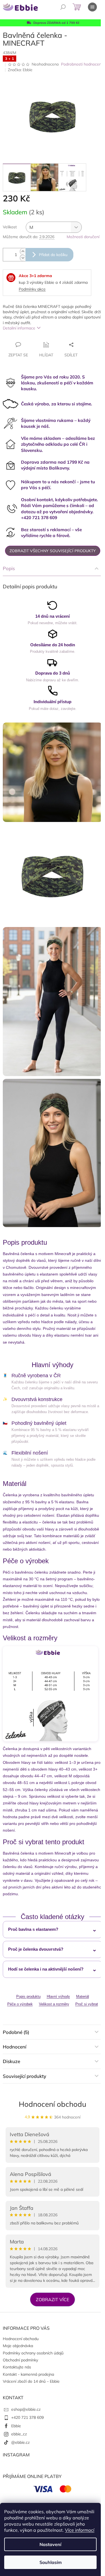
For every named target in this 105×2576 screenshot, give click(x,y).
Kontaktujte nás (17, 2367)
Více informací (80, 2530)
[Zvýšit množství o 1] (23, 251)
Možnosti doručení (83, 237)
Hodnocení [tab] (15, 2047)
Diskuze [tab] (11, 2061)
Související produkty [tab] (25, 2076)
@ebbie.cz (20, 2442)
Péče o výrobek (20, 2004)
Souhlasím (51, 2562)
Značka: (20, 70)
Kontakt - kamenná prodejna (28, 2374)
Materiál (83, 1997)
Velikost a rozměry (54, 2004)
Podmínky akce (32, 289)
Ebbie (16, 2426)
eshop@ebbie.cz (26, 2409)
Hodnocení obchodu (53, 2104)
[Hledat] (63, 7)
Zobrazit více (53, 2299)
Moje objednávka (18, 2346)
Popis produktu (28, 1997)
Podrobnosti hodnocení (82, 64)
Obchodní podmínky (20, 2360)
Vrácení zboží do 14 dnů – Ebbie (31, 2381)
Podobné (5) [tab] (16, 2032)
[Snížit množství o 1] (23, 258)
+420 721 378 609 (27, 2417)
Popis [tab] (9, 568)
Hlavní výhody (58, 1997)
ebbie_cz (19, 2434)
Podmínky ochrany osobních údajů (33, 2353)
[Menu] (92, 7)
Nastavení (50, 2544)
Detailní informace (19, 328)
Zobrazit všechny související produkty (53, 551)
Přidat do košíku (53, 255)
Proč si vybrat (87, 2004)
